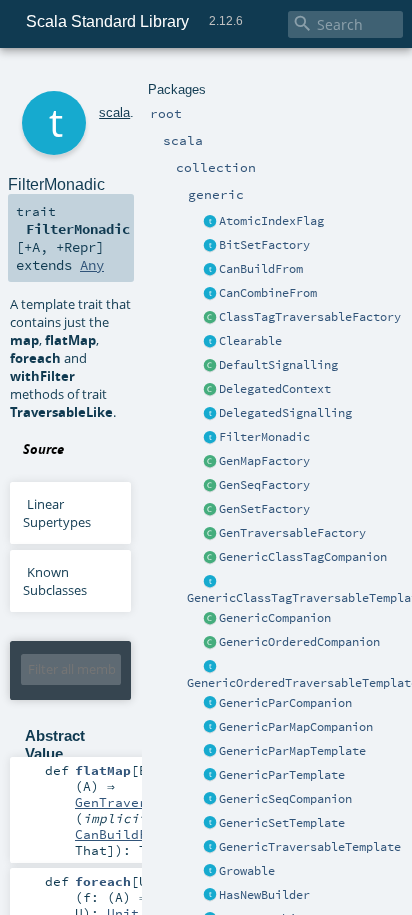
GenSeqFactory (264, 485)
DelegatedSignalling (285, 413)
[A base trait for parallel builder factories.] (210, 294)
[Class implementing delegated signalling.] (210, 390)
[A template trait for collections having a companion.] (210, 776)
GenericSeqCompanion (285, 799)
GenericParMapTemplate (292, 751)
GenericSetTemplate (282, 823)
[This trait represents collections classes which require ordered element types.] (210, 667)
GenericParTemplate (282, 775)
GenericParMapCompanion (296, 727)
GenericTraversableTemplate (310, 847)
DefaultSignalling (278, 365)
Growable (247, 871)
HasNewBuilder (264, 895)
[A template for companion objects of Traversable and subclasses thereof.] (210, 534)
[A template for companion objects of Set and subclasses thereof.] (210, 510)
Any (92, 265)
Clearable (250, 341)
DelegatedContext (275, 389)
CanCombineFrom (268, 293)
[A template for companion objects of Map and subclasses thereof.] (210, 462)
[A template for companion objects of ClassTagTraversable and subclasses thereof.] (210, 318)
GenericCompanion (275, 618)
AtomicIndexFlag (271, 221)
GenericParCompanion (285, 703)
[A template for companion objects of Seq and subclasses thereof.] (210, 486)
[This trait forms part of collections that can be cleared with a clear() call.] (210, 342)
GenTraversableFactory (292, 533)
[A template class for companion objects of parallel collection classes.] (210, 704)
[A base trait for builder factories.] (210, 270)
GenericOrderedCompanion (299, 642)
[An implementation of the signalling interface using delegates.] (210, 414)
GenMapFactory (264, 461)
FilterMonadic (264, 437)
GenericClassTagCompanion (303, 557)
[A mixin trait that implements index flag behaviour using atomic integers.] (210, 222)
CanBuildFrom (261, 269)
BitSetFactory (264, 245)
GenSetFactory (264, 509)
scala (114, 112)
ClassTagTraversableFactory (310, 317)
